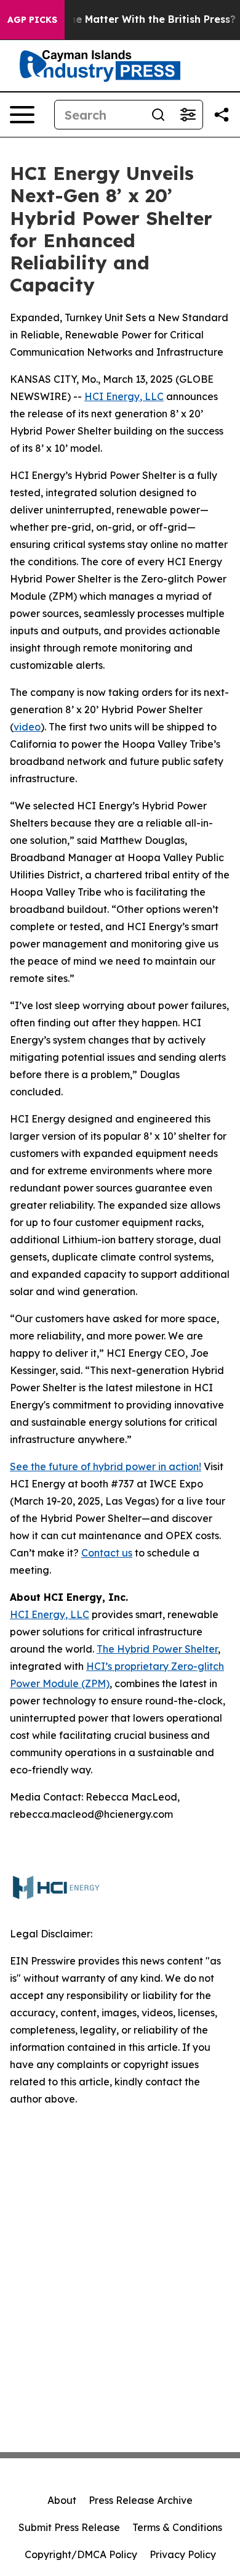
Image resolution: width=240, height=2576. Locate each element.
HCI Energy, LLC (124, 396)
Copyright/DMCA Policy (81, 2554)
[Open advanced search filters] (188, 115)
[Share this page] (222, 115)
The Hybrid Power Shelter (157, 1649)
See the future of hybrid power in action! (106, 1466)
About (62, 2500)
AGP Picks (32, 20)
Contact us (107, 1553)
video (27, 727)
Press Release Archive (141, 2500)
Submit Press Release (69, 2527)
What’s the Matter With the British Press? (131, 19)
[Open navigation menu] (22, 115)
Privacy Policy (183, 2554)
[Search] (158, 115)
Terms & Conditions (177, 2527)
